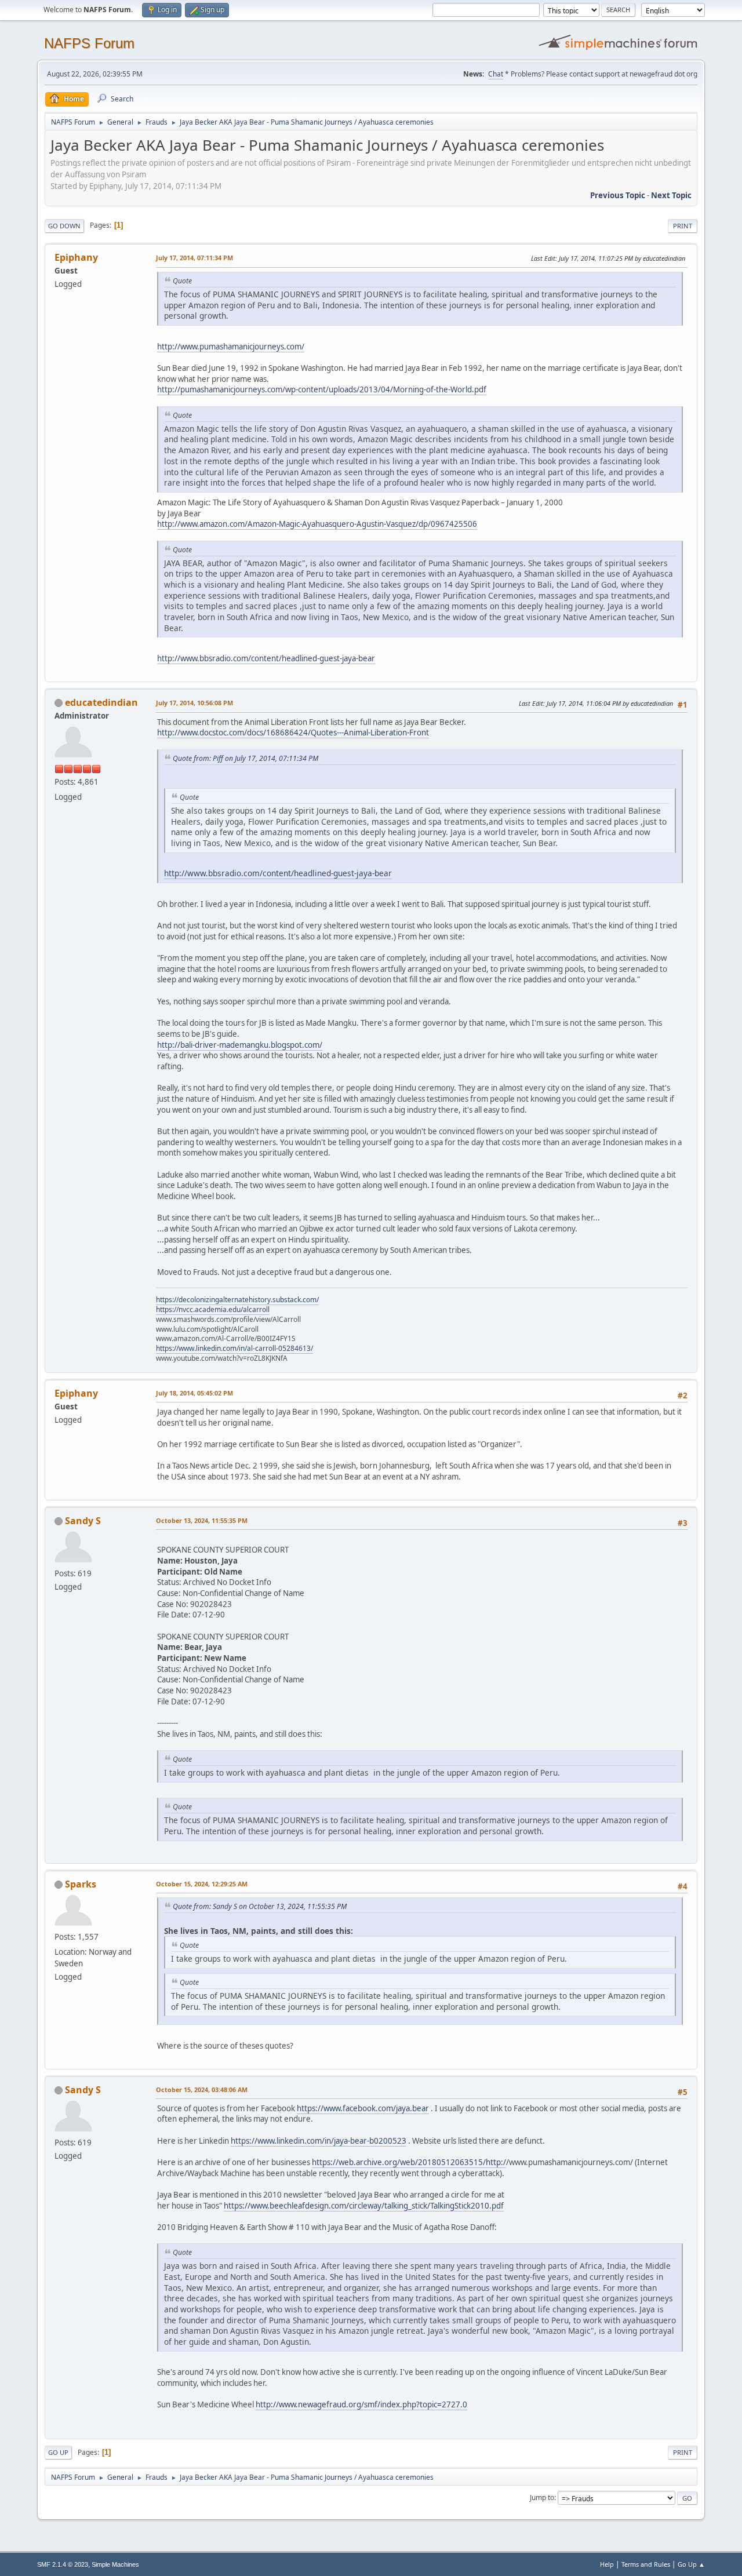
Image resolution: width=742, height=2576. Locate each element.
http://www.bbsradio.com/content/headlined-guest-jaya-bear (266, 658)
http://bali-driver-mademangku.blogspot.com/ (240, 1045)
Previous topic (618, 195)
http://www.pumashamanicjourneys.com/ (231, 347)
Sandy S (83, 1521)
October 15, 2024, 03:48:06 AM (202, 2089)
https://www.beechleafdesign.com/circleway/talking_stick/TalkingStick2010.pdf (364, 2206)
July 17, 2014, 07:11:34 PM (194, 258)
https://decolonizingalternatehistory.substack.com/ (237, 1300)
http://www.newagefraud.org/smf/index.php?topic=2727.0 (361, 2404)
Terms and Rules (646, 2564)
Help (607, 2564)
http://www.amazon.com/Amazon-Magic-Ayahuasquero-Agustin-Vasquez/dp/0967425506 (317, 524)
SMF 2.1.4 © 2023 (63, 2564)
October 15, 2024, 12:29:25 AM (202, 1884)
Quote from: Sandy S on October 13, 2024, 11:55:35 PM (260, 1906)
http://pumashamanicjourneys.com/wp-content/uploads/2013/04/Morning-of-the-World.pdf (322, 389)
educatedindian (101, 702)
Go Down (64, 226)
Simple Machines (115, 2564)
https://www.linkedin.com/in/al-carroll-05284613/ (234, 1348)
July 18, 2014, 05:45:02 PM (194, 1393)
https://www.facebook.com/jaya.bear (363, 2108)
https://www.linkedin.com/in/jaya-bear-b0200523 (319, 2141)
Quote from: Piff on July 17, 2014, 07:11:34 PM (245, 758)
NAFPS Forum (89, 43)
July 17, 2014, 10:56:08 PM (194, 703)
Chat (496, 74)
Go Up (58, 2452)
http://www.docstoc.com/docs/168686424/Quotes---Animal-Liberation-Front (293, 733)
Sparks (81, 1884)
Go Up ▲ (691, 2564)
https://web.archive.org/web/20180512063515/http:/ (409, 2162)
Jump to (542, 2497)
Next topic (671, 195)
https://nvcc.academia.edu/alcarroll (213, 1309)
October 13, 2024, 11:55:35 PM (202, 1520)
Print (683, 226)
